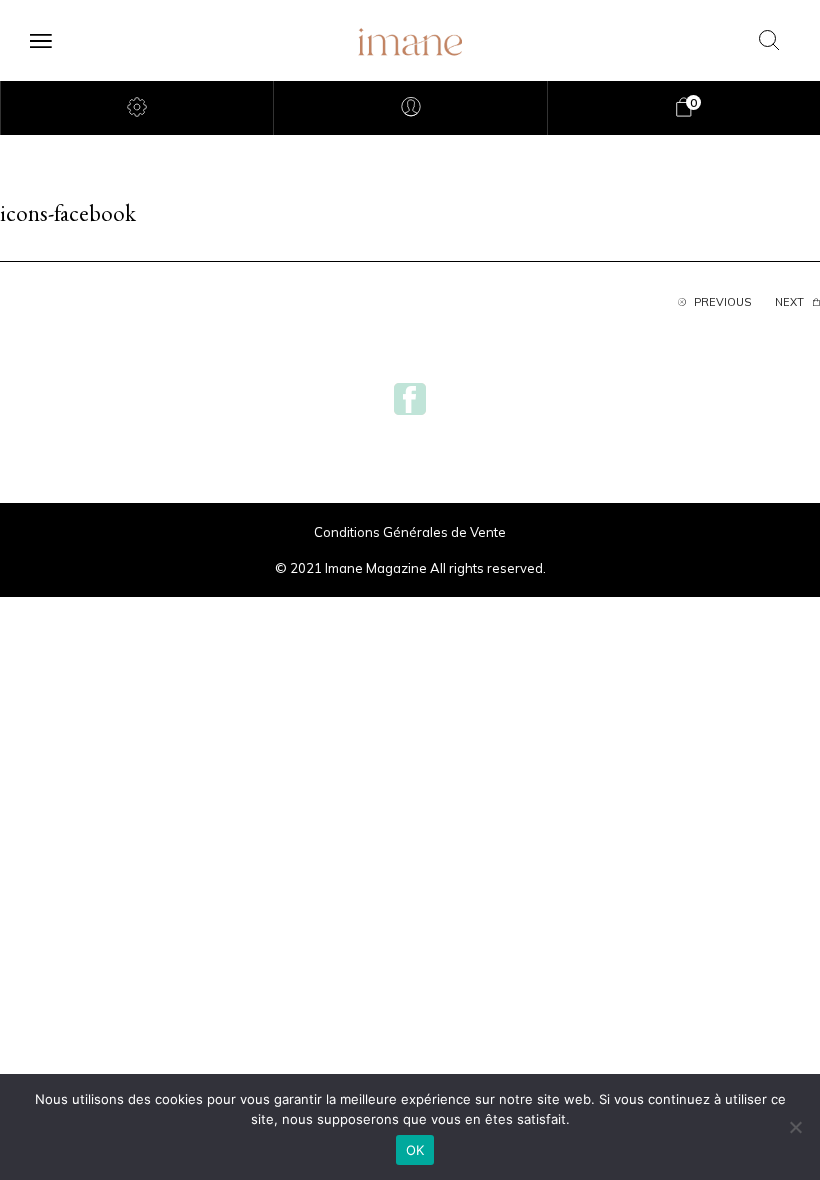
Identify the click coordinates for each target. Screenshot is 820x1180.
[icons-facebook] (410, 397)
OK (415, 1150)
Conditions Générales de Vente (410, 532)
